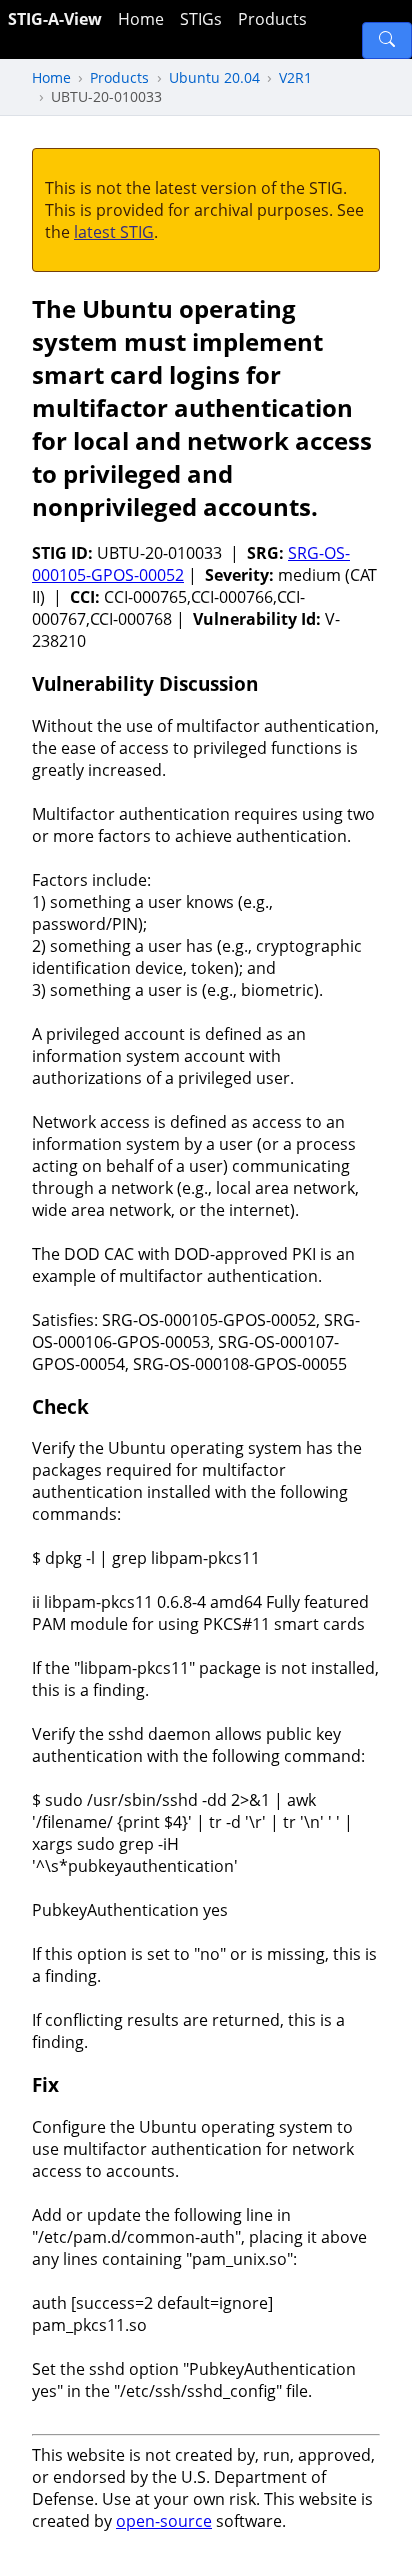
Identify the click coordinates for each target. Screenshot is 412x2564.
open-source (164, 2521)
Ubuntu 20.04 (214, 77)
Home (141, 19)
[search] (387, 40)
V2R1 (295, 77)
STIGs (201, 19)
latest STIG (114, 232)
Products (272, 19)
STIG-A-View (55, 19)
